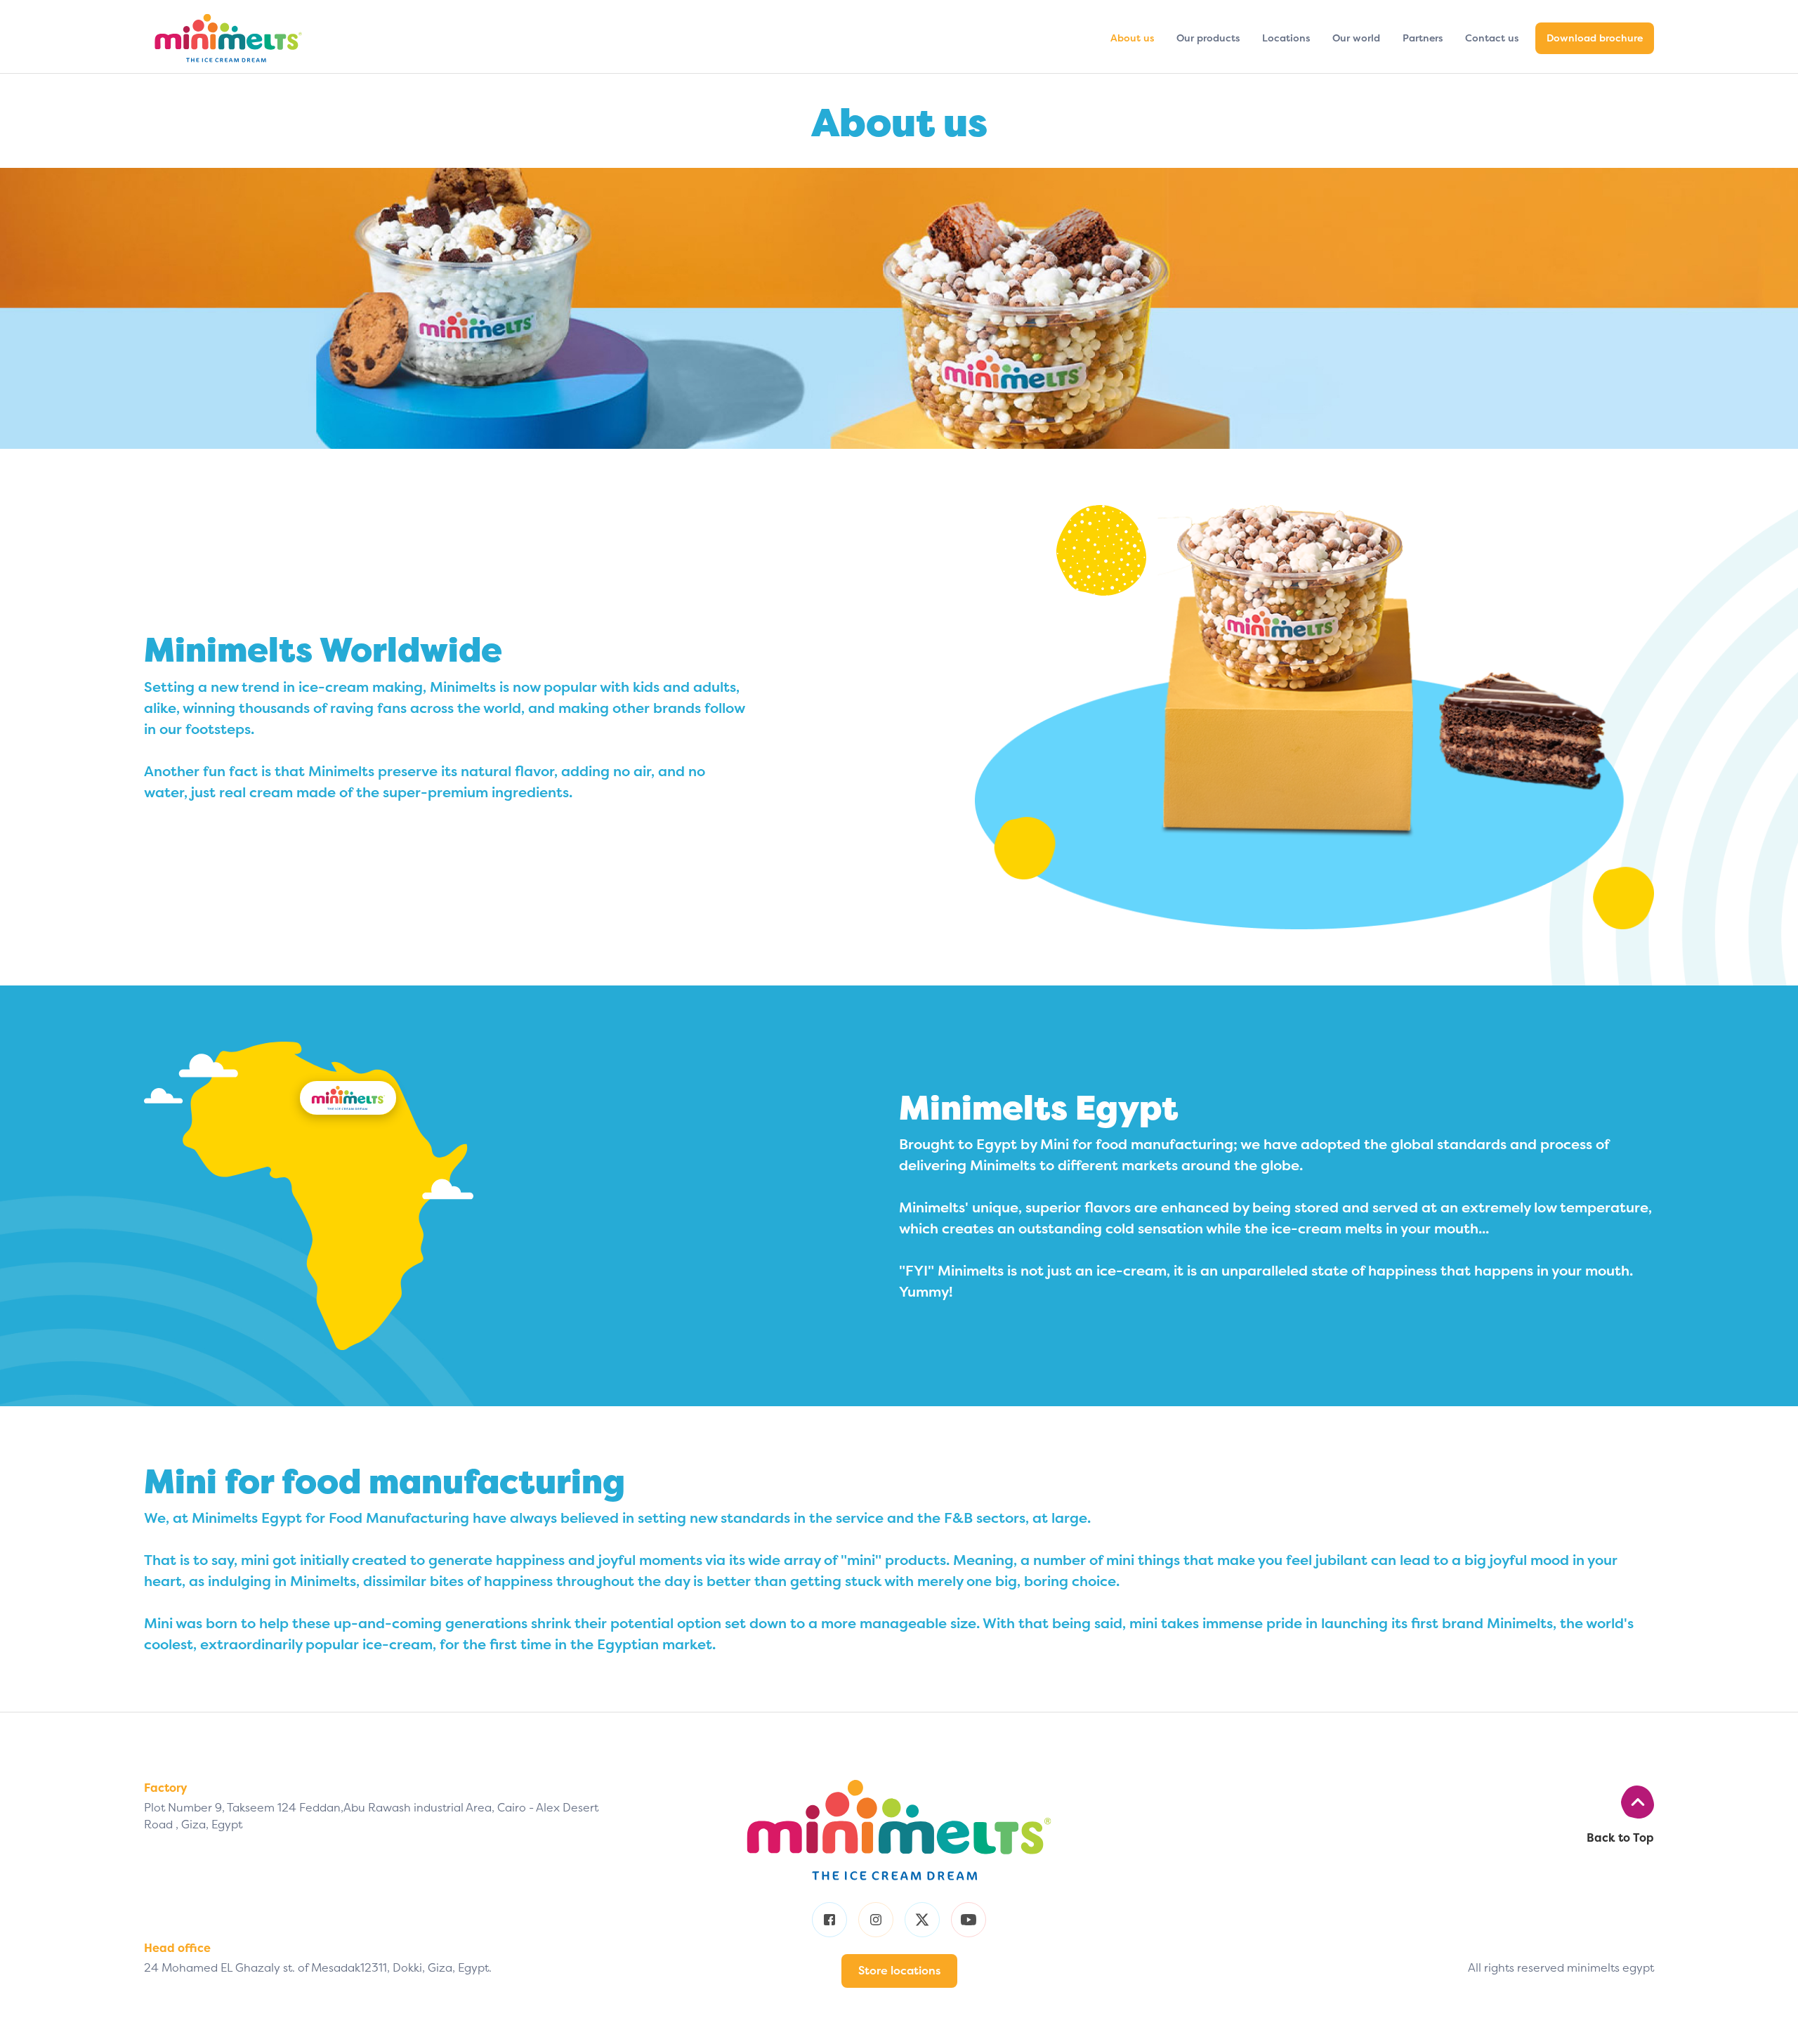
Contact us (1492, 38)
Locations (1286, 38)
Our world (1356, 38)
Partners (1423, 38)
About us (1132, 38)
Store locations (899, 1971)
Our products (1208, 38)
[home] (257, 38)
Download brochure (1595, 38)
